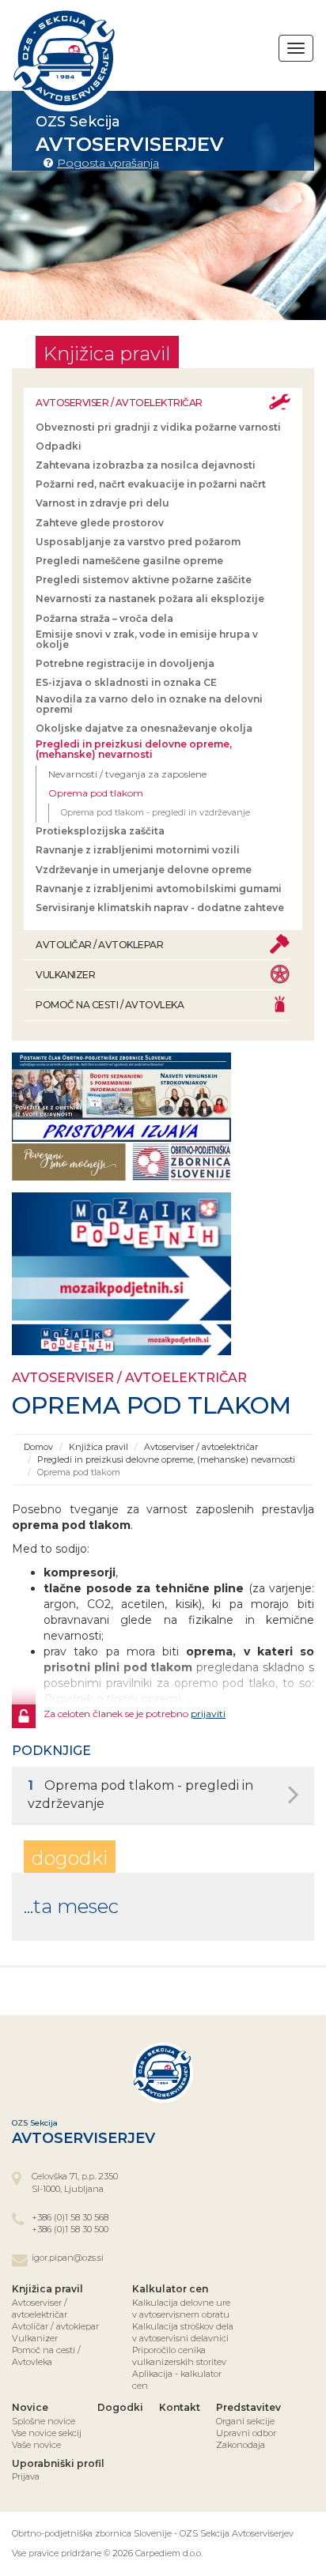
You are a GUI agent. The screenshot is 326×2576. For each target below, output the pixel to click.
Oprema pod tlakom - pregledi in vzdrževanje (155, 812)
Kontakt (180, 2407)
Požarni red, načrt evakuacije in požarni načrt (151, 484)
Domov (38, 1447)
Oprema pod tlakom (96, 793)
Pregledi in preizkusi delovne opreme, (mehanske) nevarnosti (134, 749)
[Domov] (66, 58)
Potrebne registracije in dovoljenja (125, 663)
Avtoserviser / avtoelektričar (119, 403)
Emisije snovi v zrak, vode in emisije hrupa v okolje (147, 639)
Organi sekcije (245, 2421)
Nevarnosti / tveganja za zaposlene (127, 774)
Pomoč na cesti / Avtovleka (110, 1005)
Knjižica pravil (99, 1447)
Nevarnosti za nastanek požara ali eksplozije (150, 599)
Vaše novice (36, 2445)
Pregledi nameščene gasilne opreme (129, 561)
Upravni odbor (246, 2433)
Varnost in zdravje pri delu (102, 503)
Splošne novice (44, 2421)
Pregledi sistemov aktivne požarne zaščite (144, 580)
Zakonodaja (241, 2445)
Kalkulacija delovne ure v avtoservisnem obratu (181, 2309)
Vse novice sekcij (47, 2433)
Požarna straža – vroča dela (104, 618)
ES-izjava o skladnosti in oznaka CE (126, 682)
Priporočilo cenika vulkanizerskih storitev (179, 2356)
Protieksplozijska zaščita (100, 831)
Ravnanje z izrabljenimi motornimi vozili (138, 850)
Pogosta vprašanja (108, 163)
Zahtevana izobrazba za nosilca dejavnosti (146, 465)
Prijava (26, 2476)
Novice (30, 2407)
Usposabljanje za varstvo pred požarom (138, 542)
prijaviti (208, 1714)
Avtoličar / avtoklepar (99, 945)
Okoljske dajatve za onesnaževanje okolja (144, 728)
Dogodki (120, 2407)
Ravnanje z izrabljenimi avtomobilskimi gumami (159, 889)
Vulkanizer (65, 975)
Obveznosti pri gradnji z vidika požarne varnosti (158, 427)
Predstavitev (248, 2407)
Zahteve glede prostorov (100, 523)
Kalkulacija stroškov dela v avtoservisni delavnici (183, 2332)
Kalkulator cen (170, 2289)
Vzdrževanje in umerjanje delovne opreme (144, 870)
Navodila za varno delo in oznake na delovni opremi (149, 704)
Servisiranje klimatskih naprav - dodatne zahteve (160, 908)
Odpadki (59, 446)
